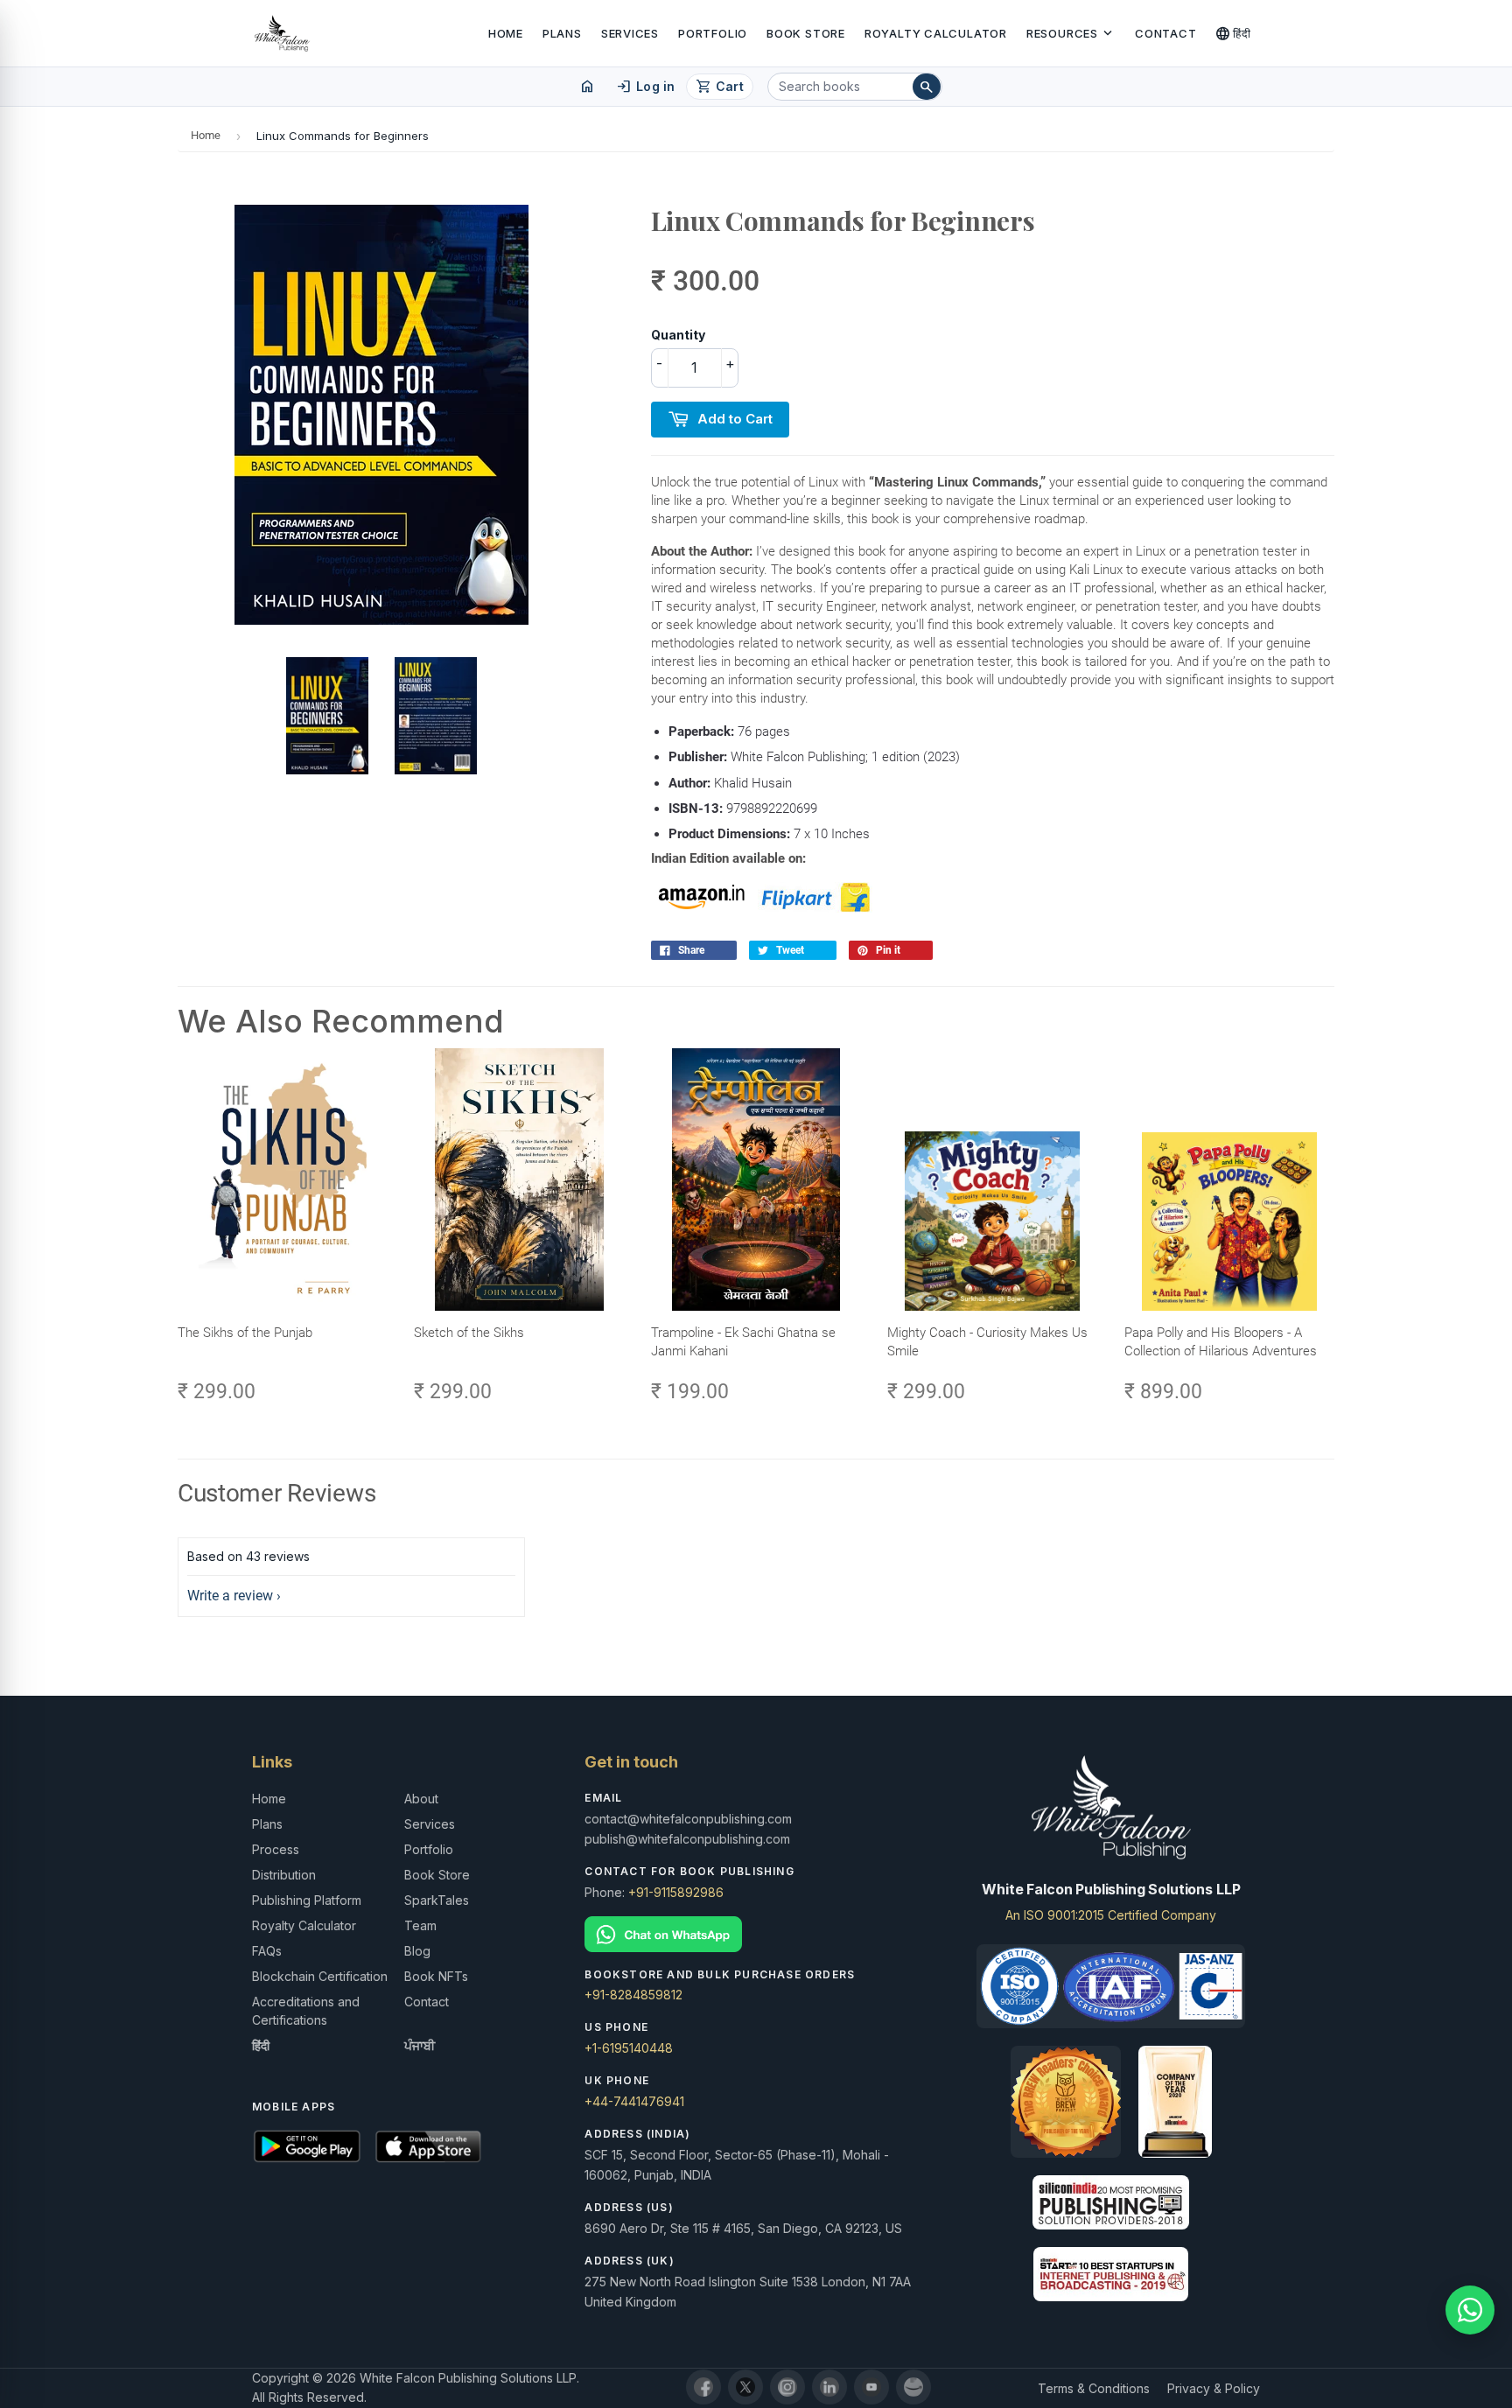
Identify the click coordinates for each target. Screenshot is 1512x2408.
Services (630, 33)
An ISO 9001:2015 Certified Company (1111, 1915)
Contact (1165, 33)
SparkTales (437, 1900)
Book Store (806, 33)
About (421, 1799)
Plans (562, 33)
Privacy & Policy (1214, 2388)
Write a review (230, 1596)
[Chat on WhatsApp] (756, 1934)
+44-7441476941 (634, 2101)
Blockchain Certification (320, 1976)
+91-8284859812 (633, 1995)
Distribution (284, 1875)
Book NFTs (436, 1976)
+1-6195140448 (629, 2048)
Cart (720, 87)
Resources (1071, 33)
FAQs (267, 1951)
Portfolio (713, 33)
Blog (417, 1951)
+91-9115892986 (676, 1892)
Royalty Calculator (936, 33)
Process (276, 1849)
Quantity (678, 335)
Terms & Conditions (1094, 2388)
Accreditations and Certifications (306, 2011)
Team (420, 1925)
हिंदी (1233, 33)
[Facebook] (703, 2387)
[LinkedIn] (829, 2387)
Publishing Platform (307, 1900)
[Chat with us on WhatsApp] (1470, 2310)
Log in (645, 87)
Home (506, 33)
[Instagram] (787, 2387)
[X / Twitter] (745, 2387)
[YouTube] (871, 2387)
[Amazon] (913, 2387)
